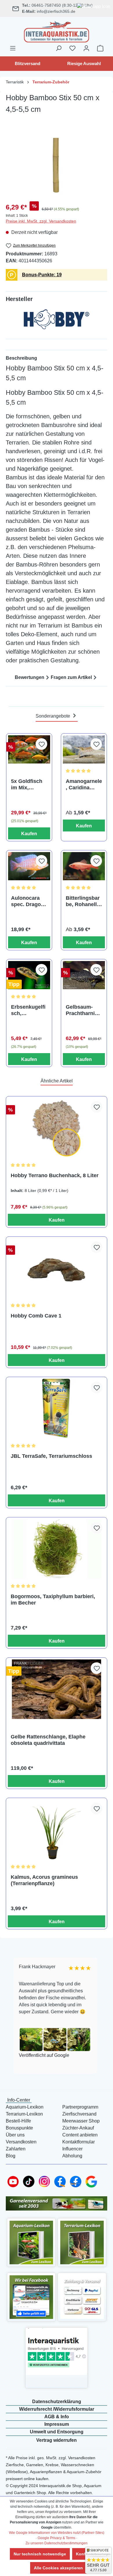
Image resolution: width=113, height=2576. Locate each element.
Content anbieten (80, 2135)
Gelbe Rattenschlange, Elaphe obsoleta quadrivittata (48, 1740)
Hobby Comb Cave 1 (36, 1316)
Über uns (15, 2135)
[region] (57, 164)
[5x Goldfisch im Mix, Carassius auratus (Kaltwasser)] (29, 749)
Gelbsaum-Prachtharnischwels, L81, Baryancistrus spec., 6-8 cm (83, 1010)
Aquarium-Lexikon (25, 2107)
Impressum (57, 2424)
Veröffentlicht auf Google (38, 2055)
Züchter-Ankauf (78, 2128)
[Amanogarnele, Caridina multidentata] (84, 749)
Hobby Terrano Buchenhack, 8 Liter (55, 1175)
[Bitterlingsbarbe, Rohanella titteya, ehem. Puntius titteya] (84, 866)
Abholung (72, 2156)
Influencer (72, 2149)
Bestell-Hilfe (18, 2121)
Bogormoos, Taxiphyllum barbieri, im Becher (53, 1600)
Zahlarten (16, 2149)
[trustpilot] (57, 2351)
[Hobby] (57, 321)
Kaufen (29, 834)
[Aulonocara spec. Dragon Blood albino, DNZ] (29, 866)
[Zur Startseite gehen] (57, 31)
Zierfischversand (79, 2114)
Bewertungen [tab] (30, 677)
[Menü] (13, 48)
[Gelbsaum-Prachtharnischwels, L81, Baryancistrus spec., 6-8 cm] (84, 975)
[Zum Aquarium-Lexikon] (31, 2242)
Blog (11, 2156)
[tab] (57, 358)
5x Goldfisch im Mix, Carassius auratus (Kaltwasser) (27, 785)
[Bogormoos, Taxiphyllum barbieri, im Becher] (57, 1549)
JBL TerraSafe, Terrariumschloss (51, 1456)
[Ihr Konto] (86, 48)
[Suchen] (59, 48)
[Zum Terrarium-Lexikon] (82, 2242)
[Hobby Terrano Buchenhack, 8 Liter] (57, 1128)
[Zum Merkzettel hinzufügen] (41, 744)
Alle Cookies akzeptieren (58, 2568)
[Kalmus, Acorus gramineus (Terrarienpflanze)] (57, 1830)
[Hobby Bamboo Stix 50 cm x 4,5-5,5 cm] (57, 164)
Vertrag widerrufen (57, 2440)
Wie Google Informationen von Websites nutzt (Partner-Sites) (57, 2533)
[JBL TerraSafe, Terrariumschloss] (57, 1409)
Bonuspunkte (19, 2128)
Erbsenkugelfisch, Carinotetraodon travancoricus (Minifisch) (28, 1010)
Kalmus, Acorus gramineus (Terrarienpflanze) (44, 1880)
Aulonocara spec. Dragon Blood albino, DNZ (28, 901)
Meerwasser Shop (81, 2121)
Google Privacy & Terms (57, 2538)
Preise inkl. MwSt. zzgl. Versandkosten (41, 221)
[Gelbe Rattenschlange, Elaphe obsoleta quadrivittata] (57, 1689)
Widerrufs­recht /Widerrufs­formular (57, 2409)
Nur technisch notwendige (40, 2554)
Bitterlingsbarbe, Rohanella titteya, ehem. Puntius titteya (84, 901)
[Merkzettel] (72, 48)
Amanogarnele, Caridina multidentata (84, 785)
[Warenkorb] (100, 48)
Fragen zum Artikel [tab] (71, 677)
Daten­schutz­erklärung (57, 2402)
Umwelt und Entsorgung (57, 2432)
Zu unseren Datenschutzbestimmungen (57, 2543)
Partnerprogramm (80, 2107)
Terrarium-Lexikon (24, 2114)
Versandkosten (21, 2142)
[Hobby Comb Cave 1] (57, 1268)
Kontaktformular (79, 2142)
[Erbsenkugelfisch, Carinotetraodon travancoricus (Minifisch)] (29, 975)
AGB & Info (57, 2417)
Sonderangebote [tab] (53, 716)
